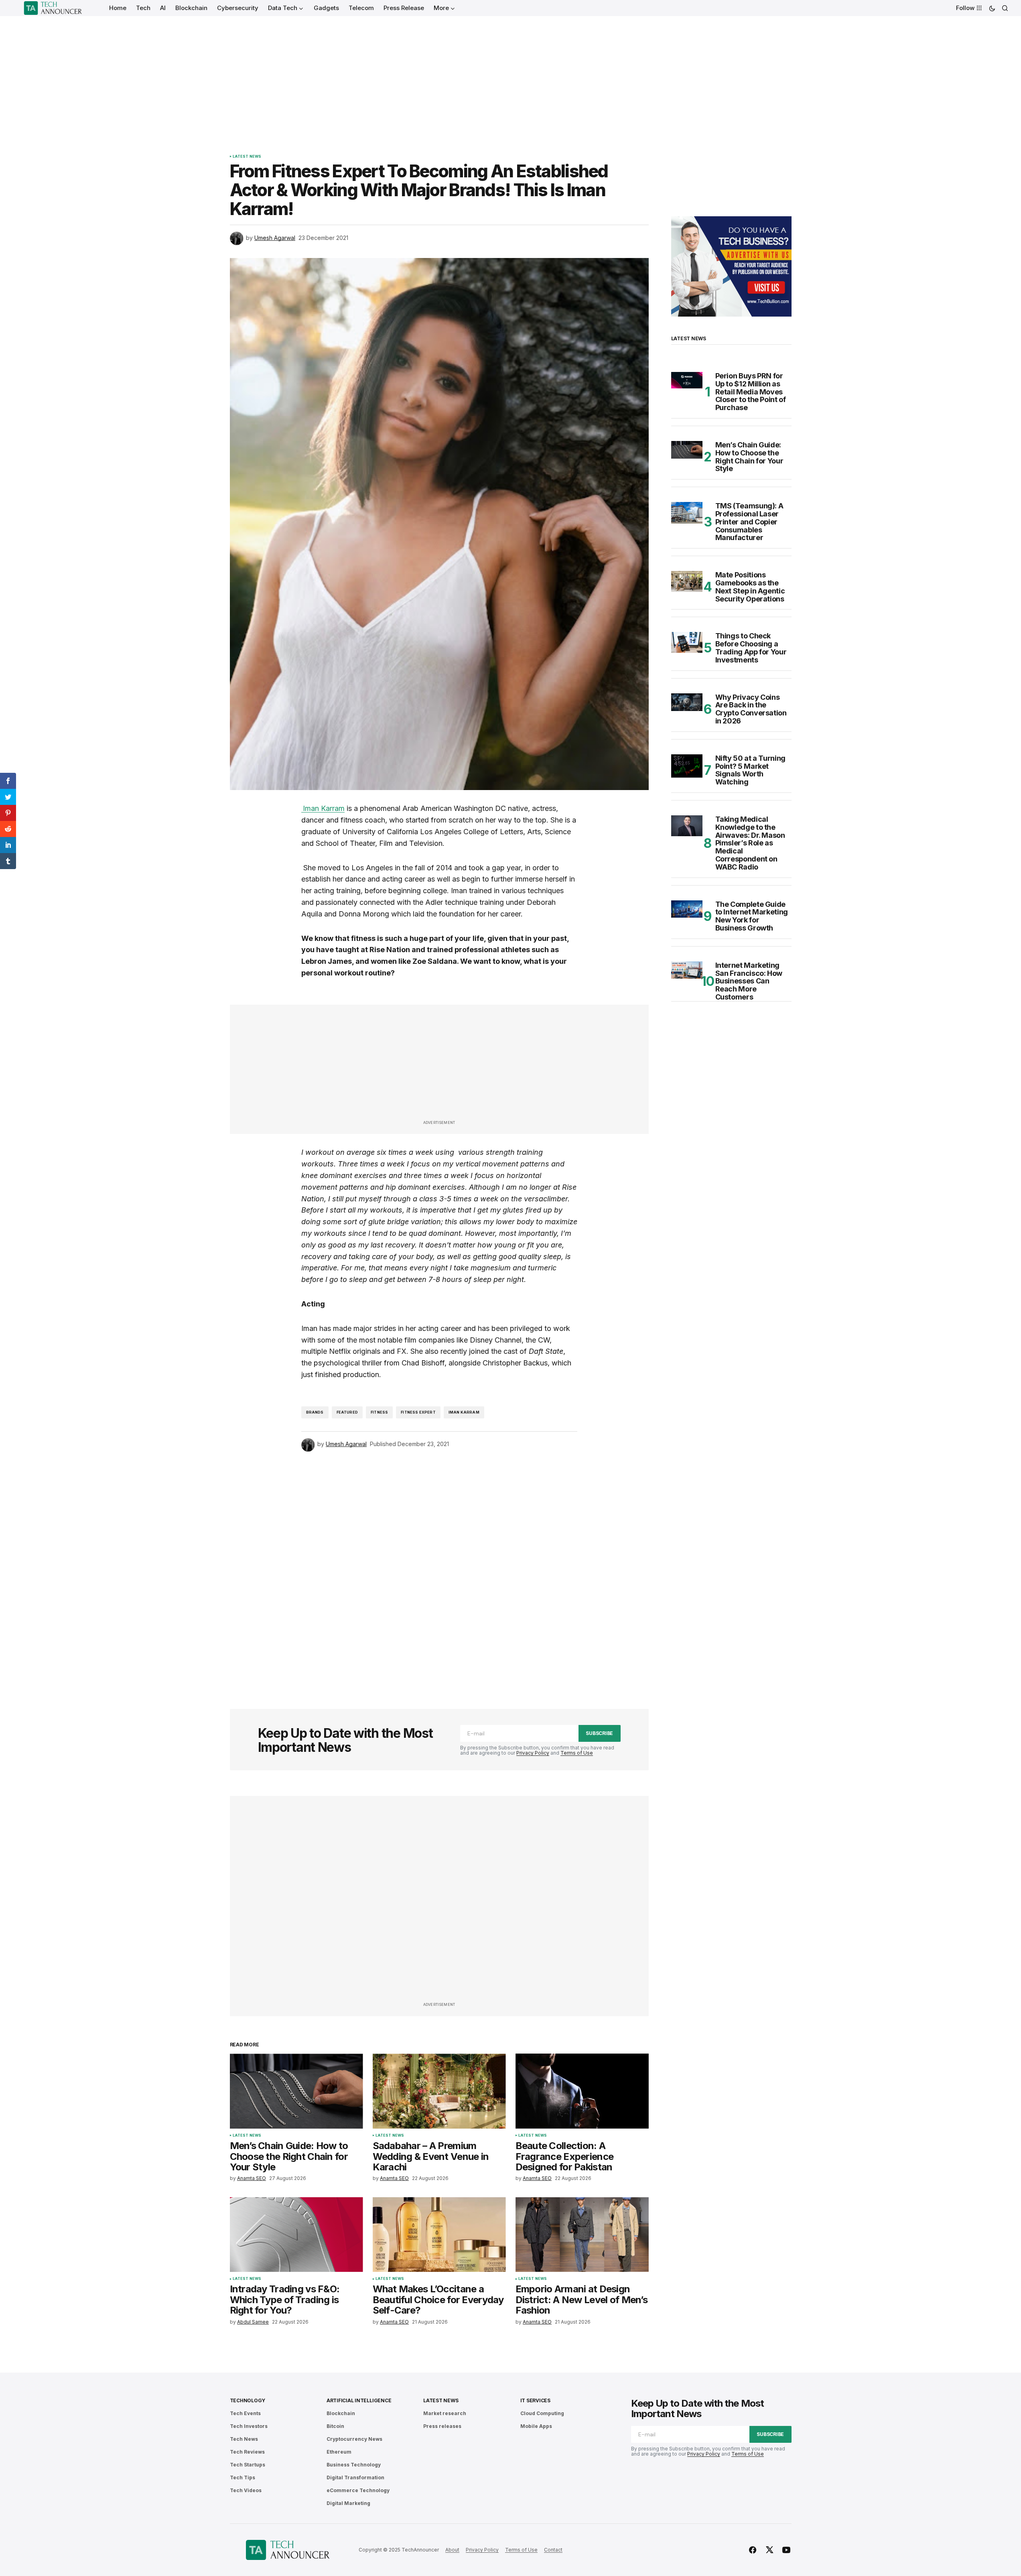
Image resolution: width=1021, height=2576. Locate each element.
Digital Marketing (348, 2503)
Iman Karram (464, 1412)
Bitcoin (335, 2426)
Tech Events (245, 2413)
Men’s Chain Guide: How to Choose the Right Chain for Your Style (749, 457)
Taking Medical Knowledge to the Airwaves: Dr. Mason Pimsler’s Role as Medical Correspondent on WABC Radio (750, 843)
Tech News (244, 2439)
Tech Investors (249, 2426)
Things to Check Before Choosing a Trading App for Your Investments (751, 648)
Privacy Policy (533, 1753)
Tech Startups (248, 2465)
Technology (248, 2400)
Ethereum (339, 2452)
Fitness (379, 1412)
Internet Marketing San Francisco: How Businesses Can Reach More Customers (749, 981)
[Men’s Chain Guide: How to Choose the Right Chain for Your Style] (296, 2091)
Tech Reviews (247, 2452)
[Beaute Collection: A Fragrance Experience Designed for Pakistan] (582, 2091)
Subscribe (599, 1733)
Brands (315, 1412)
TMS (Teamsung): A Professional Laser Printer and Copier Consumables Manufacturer (749, 522)
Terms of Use (577, 1753)
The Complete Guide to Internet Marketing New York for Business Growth (752, 916)
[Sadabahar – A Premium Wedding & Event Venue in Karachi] (439, 2091)
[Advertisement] (511, 76)
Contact (553, 2550)
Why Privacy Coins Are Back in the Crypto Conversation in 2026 (751, 709)
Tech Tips (243, 2477)
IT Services (535, 2400)
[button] (992, 8)
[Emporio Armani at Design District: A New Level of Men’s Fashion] (582, 2235)
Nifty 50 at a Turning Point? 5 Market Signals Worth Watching (750, 770)
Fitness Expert (418, 1412)
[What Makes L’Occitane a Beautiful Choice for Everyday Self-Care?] (439, 2235)
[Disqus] (439, 1569)
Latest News (247, 156)
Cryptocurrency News (354, 2439)
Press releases (442, 2426)
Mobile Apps (536, 2426)
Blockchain (341, 2413)
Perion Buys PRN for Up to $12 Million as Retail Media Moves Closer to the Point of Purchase (751, 392)
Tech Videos (246, 2490)
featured (347, 1412)
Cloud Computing (542, 2413)
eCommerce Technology (358, 2490)
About (452, 2550)
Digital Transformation (355, 2477)
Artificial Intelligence (359, 2400)
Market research (445, 2413)
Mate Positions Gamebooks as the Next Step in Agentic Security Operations (750, 587)
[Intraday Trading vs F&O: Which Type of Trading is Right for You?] (296, 2235)
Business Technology (354, 2465)
